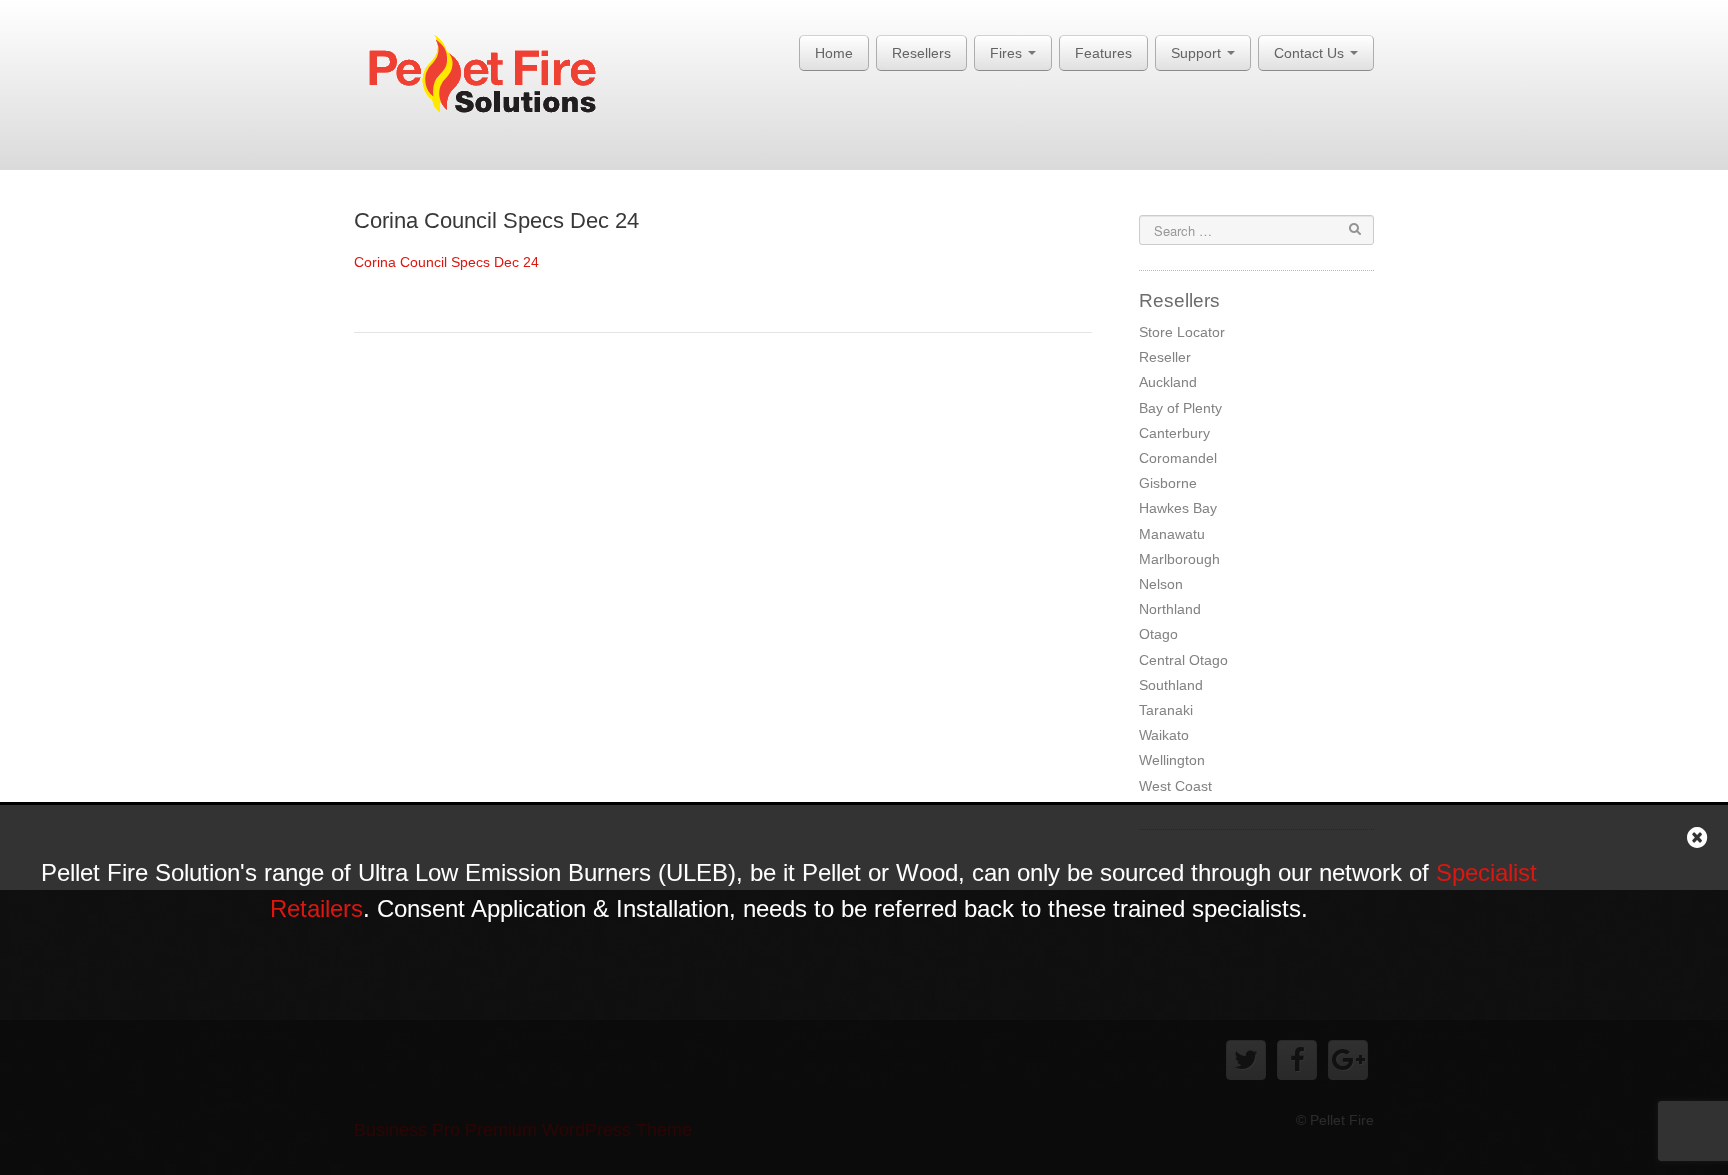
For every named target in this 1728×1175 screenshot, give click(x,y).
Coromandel (1178, 458)
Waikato (1164, 735)
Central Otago (1183, 660)
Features (1103, 53)
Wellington (1172, 760)
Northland (1170, 609)
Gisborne (1168, 483)
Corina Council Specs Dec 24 (496, 220)
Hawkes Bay (1178, 508)
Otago (1158, 634)
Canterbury (1174, 433)
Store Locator (1182, 332)
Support (1198, 53)
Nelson (1161, 584)
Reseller (1165, 357)
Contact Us (1311, 53)
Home (834, 53)
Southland (1171, 685)
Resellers (921, 53)
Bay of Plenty (1180, 408)
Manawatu (1172, 534)
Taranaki (1166, 710)
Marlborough (1179, 559)
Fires (1008, 53)
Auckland (1168, 382)
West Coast (1175, 786)
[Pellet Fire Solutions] (496, 79)
